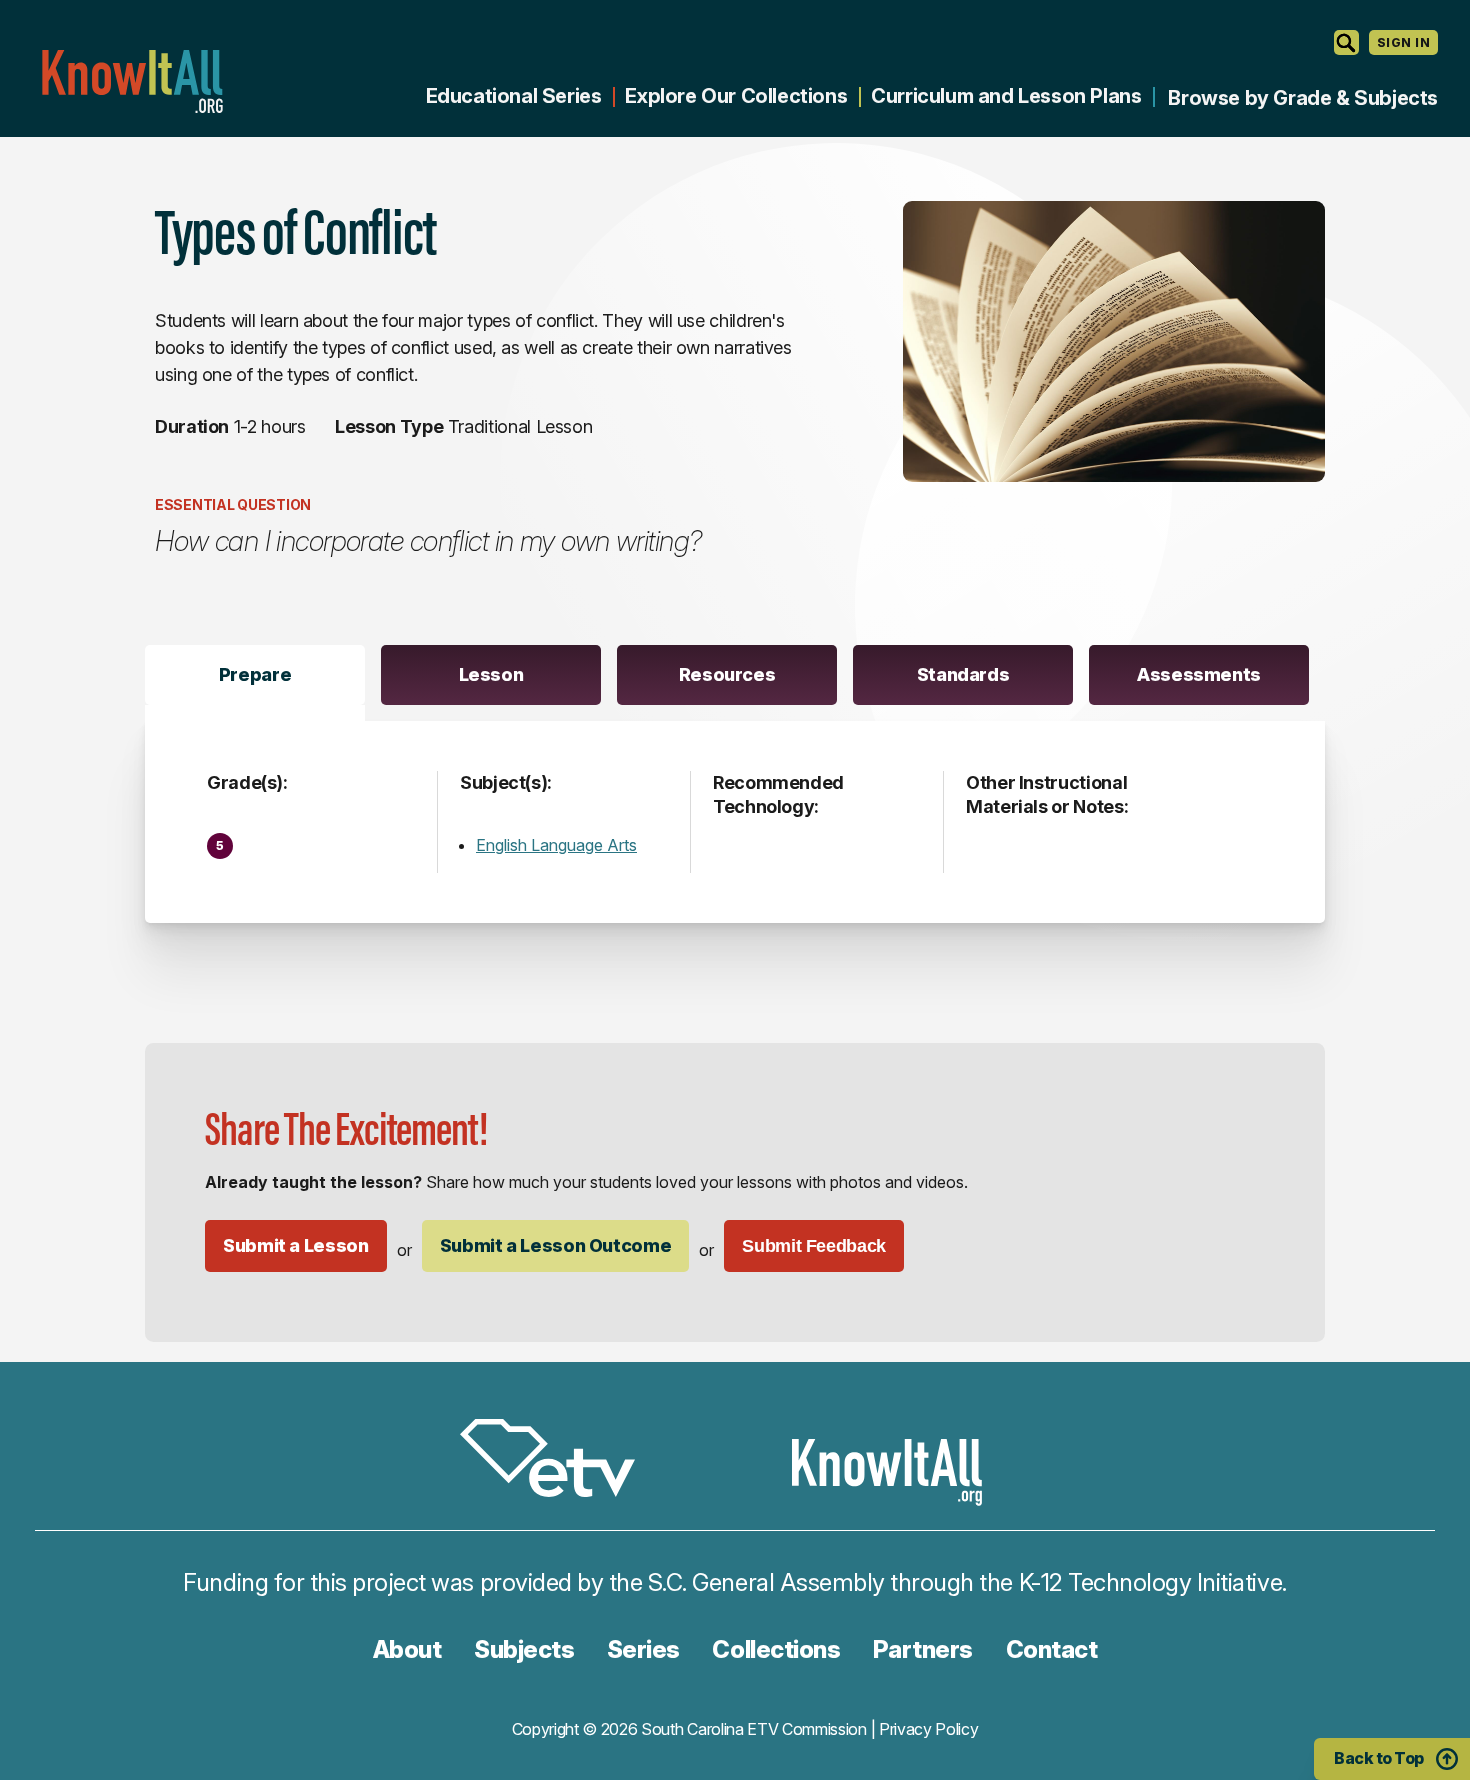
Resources (727, 674)
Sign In (1403, 42)
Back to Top (1379, 1758)
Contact (1052, 1649)
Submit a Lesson (296, 1245)
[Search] (1346, 42)
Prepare (255, 674)
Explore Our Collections (736, 96)
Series (643, 1649)
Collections (776, 1649)
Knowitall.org (132, 81)
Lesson (491, 674)
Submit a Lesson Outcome (556, 1245)
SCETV (558, 1461)
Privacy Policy (929, 1729)
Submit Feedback (814, 1246)
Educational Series (514, 96)
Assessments (1199, 674)
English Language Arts (556, 845)
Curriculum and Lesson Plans (1006, 96)
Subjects (524, 1649)
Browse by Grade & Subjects (1303, 98)
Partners (923, 1649)
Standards (963, 674)
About (407, 1649)
